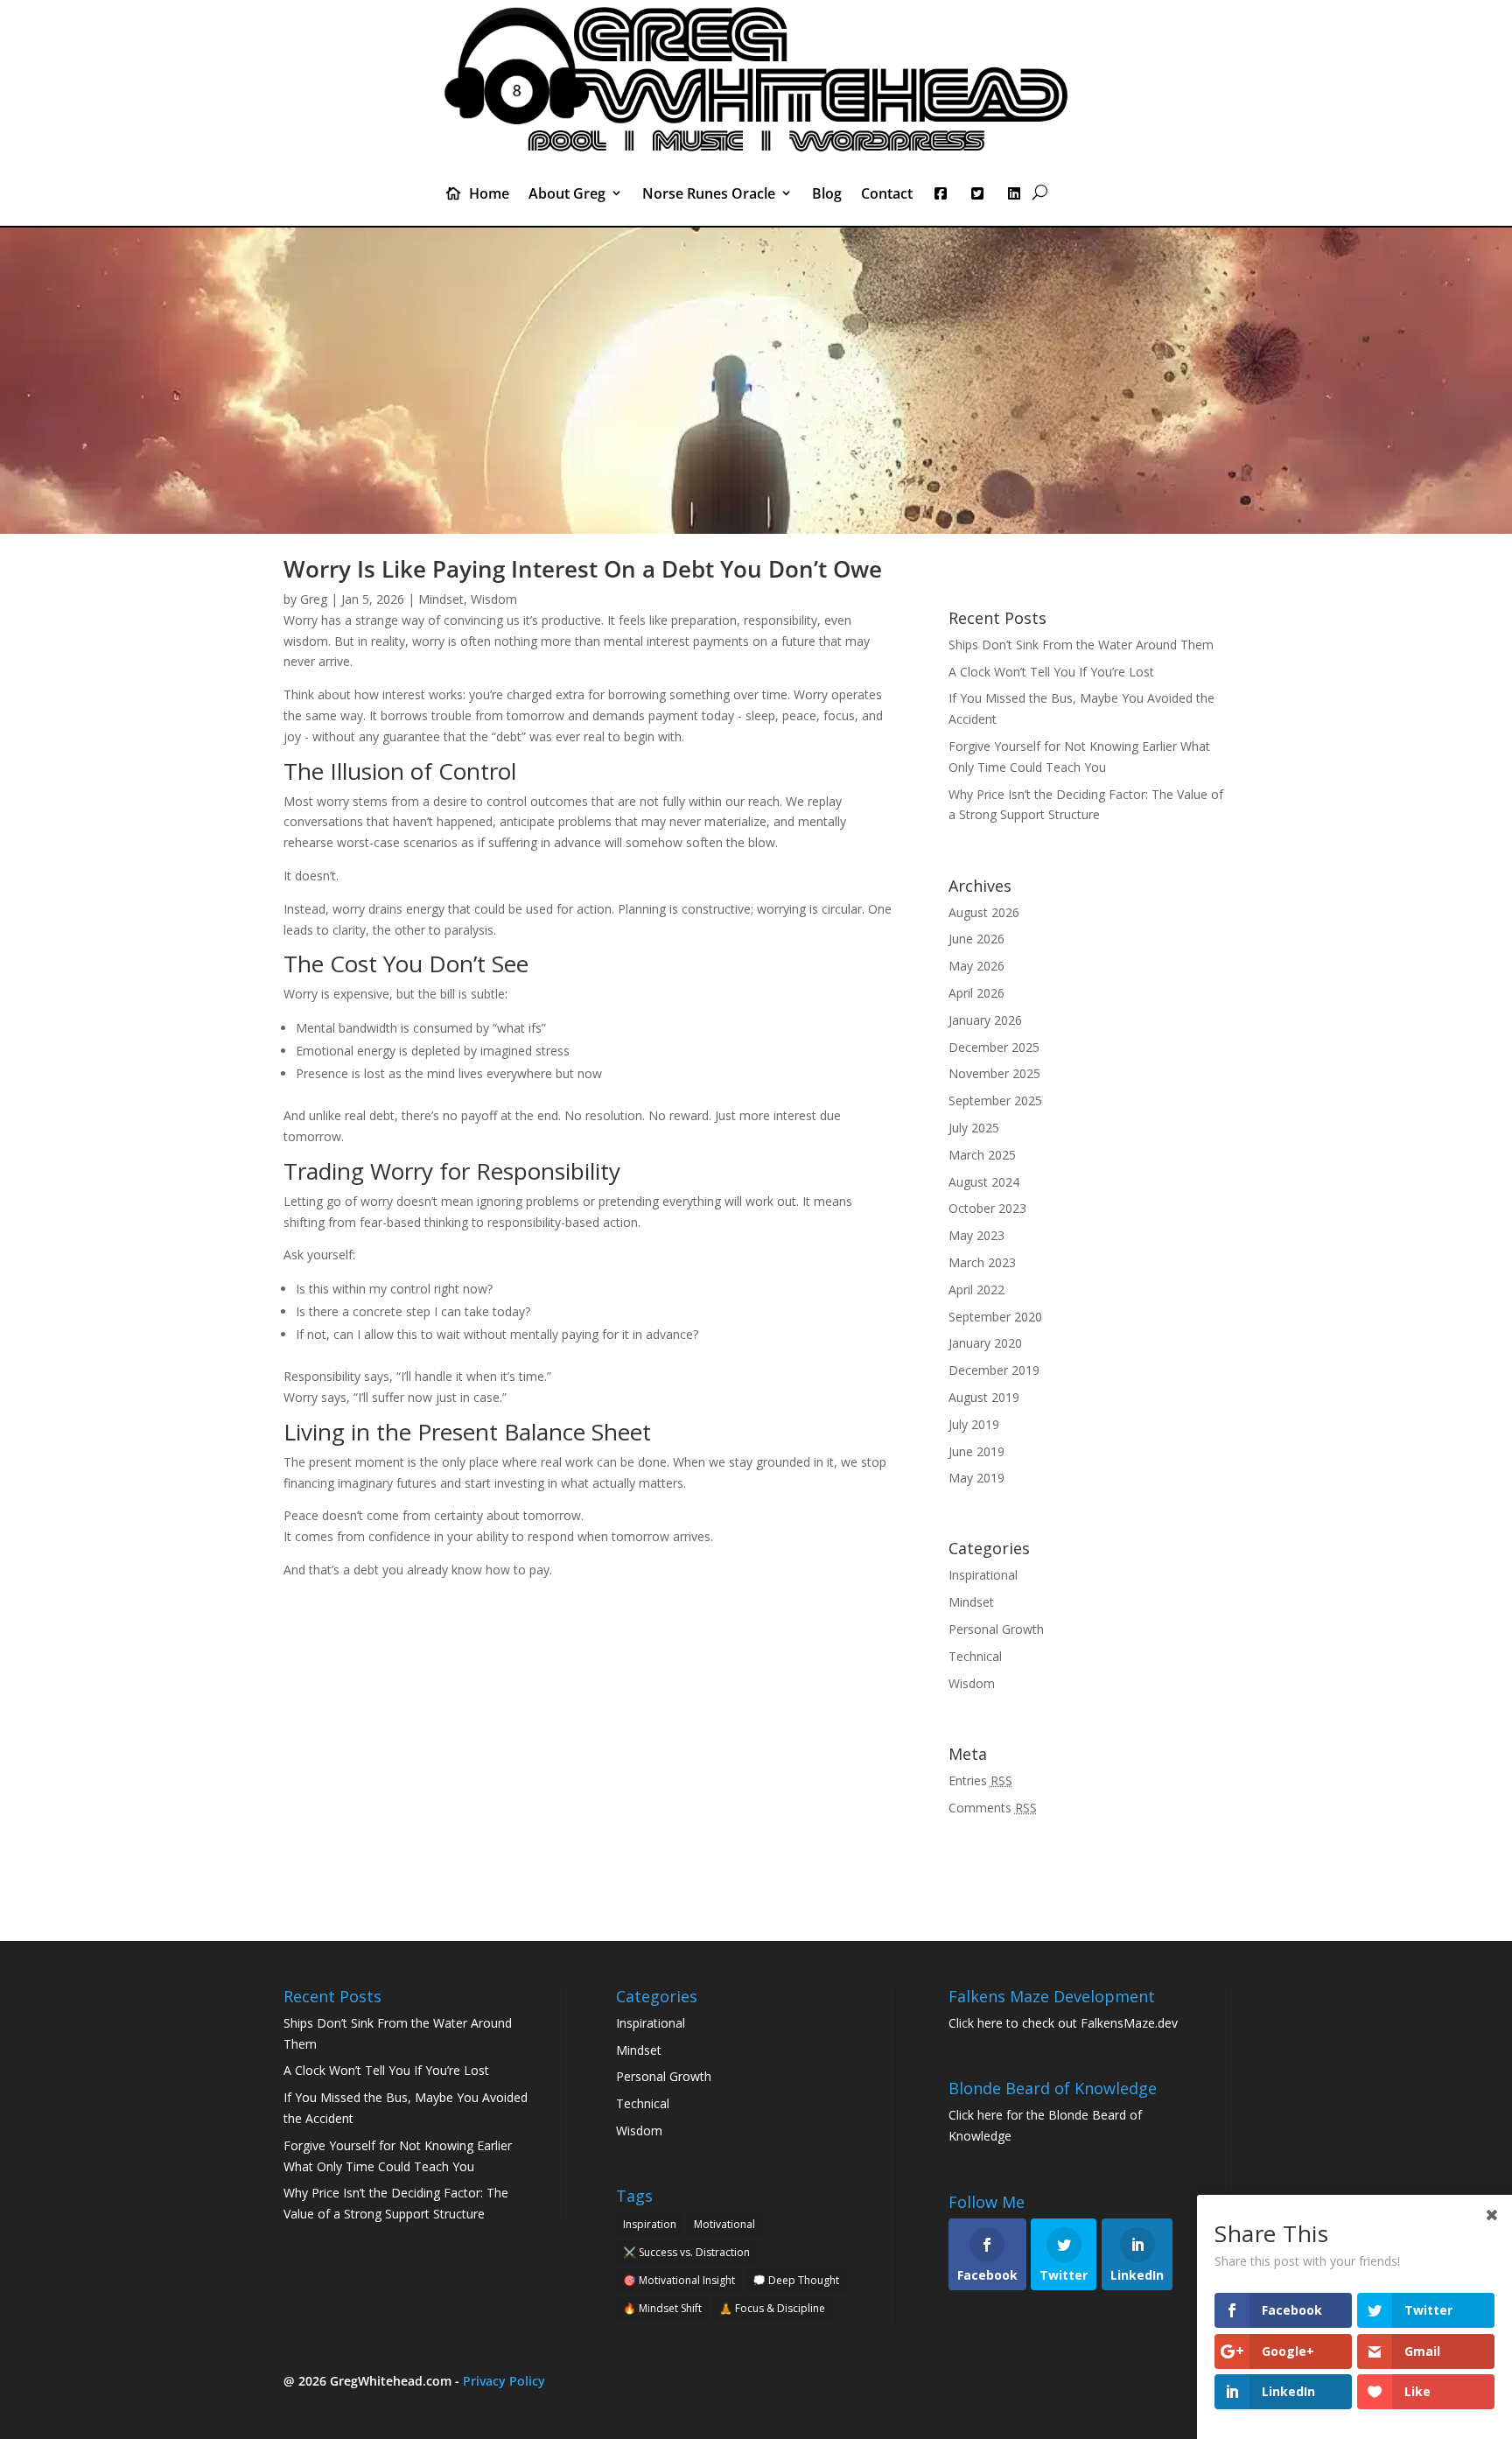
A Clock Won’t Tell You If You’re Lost (1051, 672)
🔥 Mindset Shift (662, 2308)
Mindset (441, 599)
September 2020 (995, 1317)
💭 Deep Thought (796, 2280)
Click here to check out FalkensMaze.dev (1063, 2023)
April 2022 (976, 1290)
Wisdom (494, 599)
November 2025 (994, 1073)
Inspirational (983, 1575)
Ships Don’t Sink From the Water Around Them (1081, 645)
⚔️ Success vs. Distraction (686, 2252)
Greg (314, 599)
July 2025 (974, 1128)
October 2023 (987, 1208)
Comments (993, 1808)
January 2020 (985, 1343)
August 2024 (984, 1182)
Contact (887, 195)
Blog (827, 195)
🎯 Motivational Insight (679, 2280)
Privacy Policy (504, 2381)
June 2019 (976, 1451)
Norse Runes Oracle (709, 195)
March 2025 (982, 1155)
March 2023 (982, 1262)
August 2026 (984, 912)
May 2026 (976, 966)
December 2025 (994, 1047)
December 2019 (994, 1370)
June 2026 (976, 939)
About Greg (567, 195)
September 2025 (995, 1100)
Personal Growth (996, 1629)
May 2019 (976, 1478)
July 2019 (974, 1424)
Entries (980, 1780)
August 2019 (984, 1397)
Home (489, 195)
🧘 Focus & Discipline (772, 2308)
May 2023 (976, 1235)
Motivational (724, 2224)
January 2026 (985, 1020)
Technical (975, 1656)
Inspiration (650, 2224)
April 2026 (976, 993)
